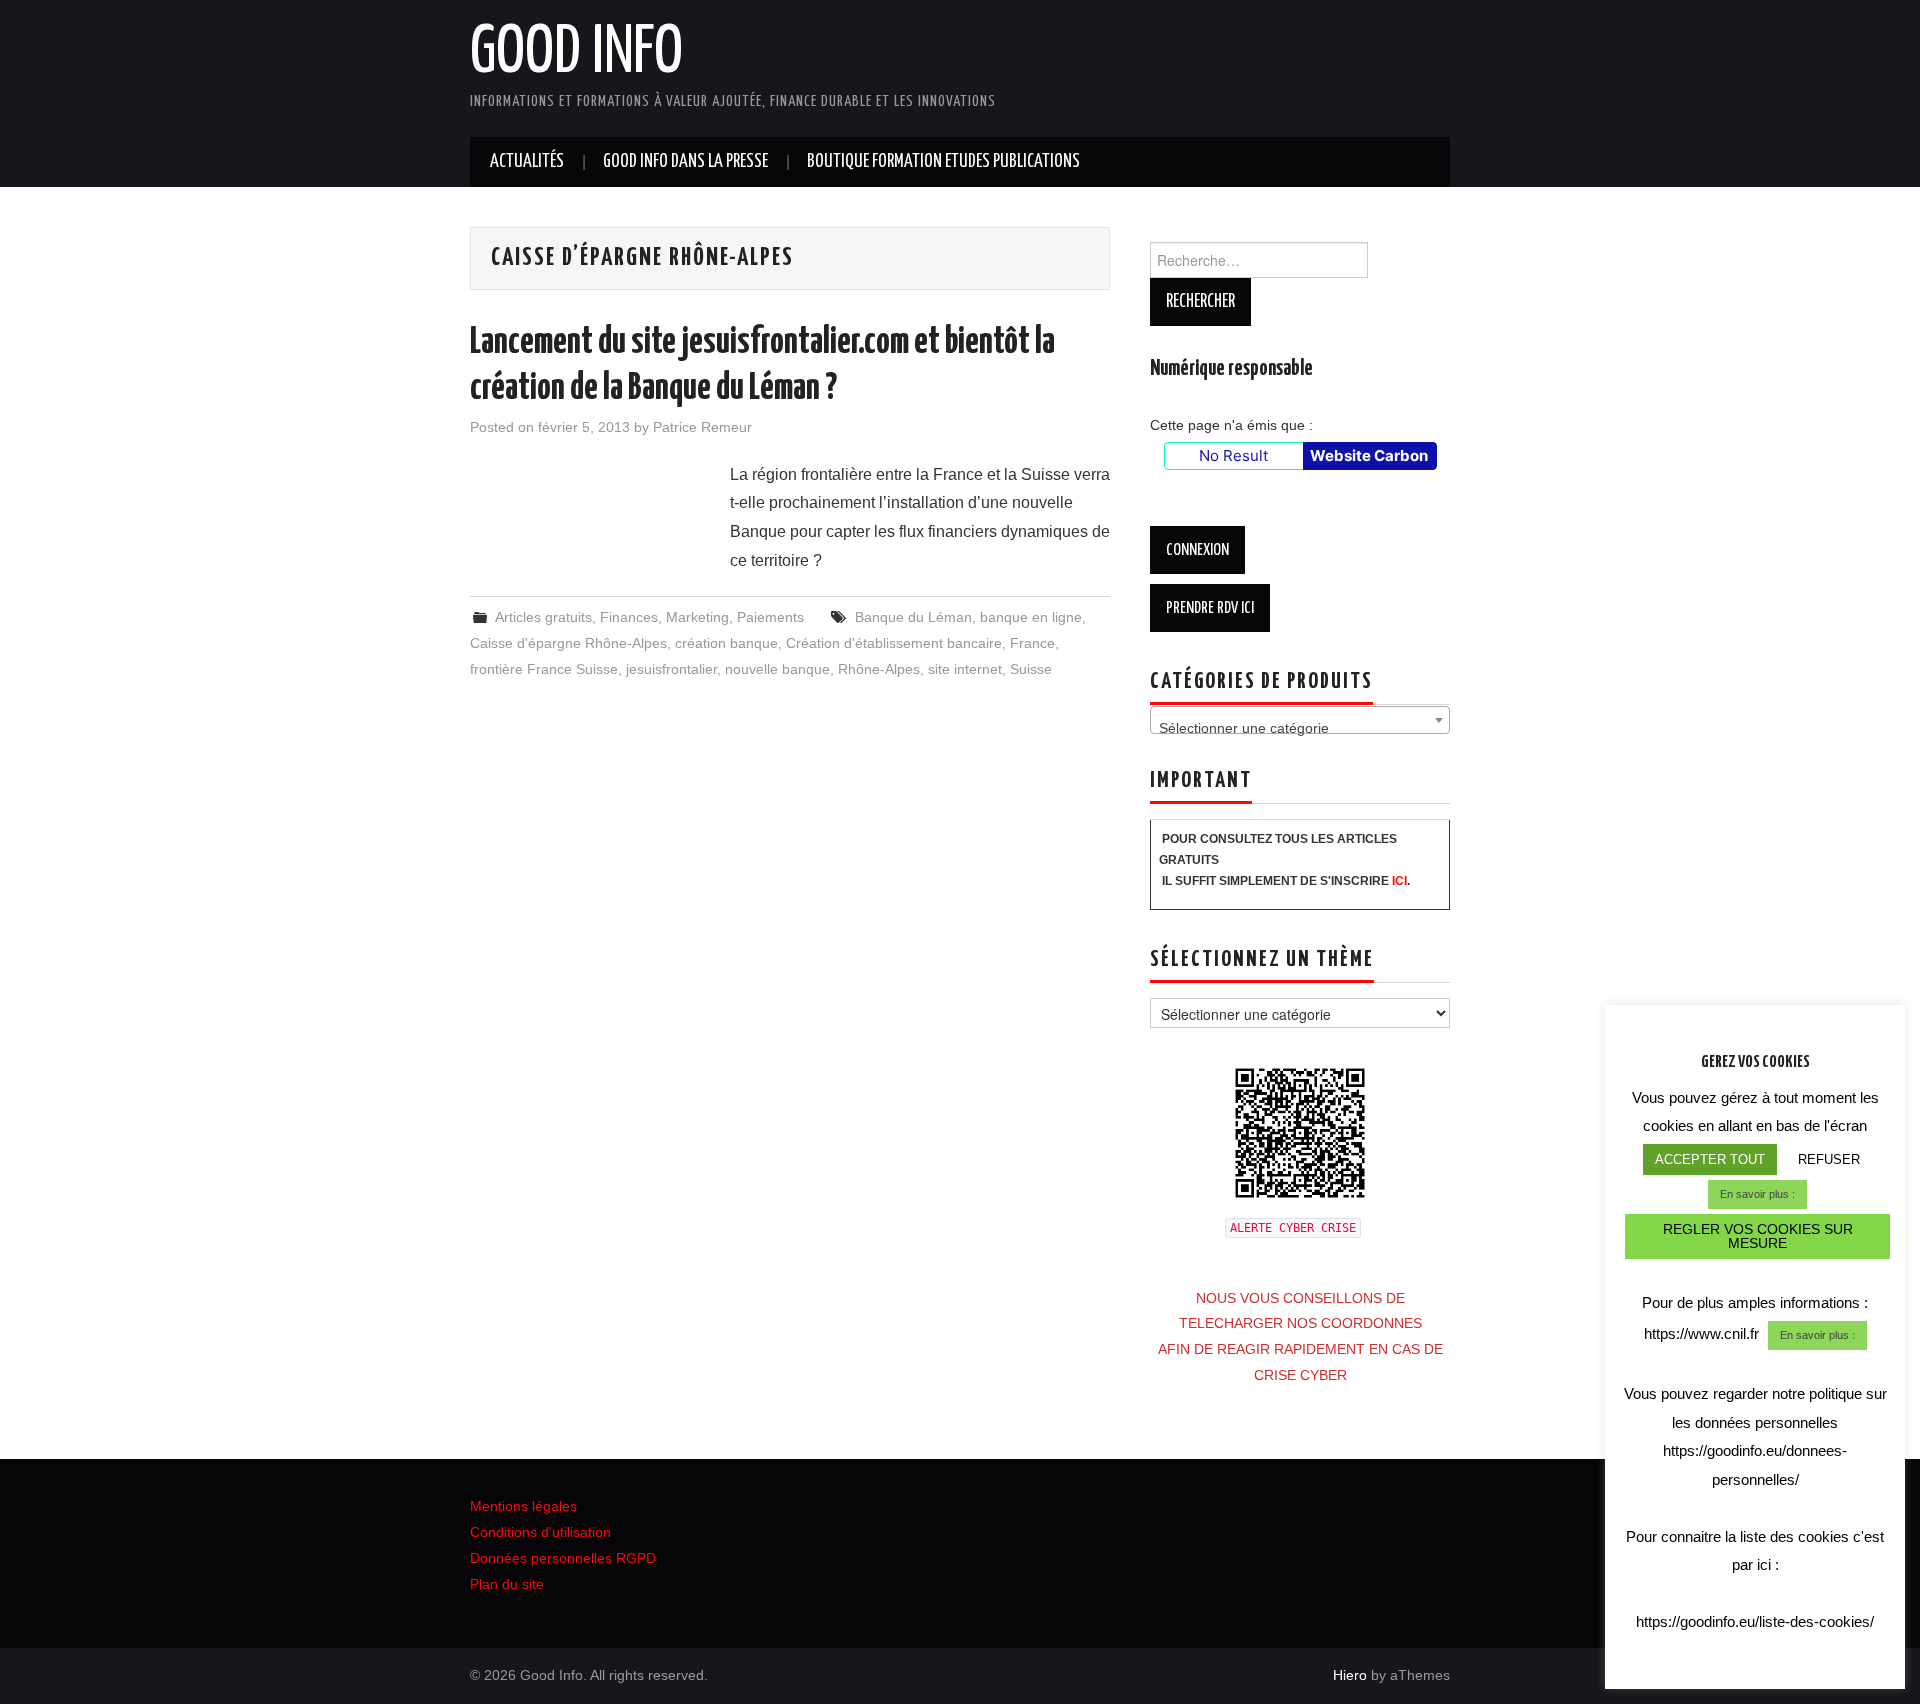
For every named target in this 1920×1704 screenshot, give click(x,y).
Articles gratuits (543, 617)
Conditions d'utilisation (540, 1532)
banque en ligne (1031, 617)
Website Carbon (1369, 455)
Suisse (1031, 669)
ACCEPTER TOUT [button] (1710, 1159)
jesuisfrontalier (671, 669)
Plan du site (507, 1584)
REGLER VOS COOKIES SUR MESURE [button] (1758, 1236)
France (1032, 643)
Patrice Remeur (702, 427)
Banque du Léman (913, 617)
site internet (965, 669)
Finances (629, 617)
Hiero (1350, 1675)
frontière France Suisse (544, 669)
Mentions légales (523, 1506)
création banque (726, 643)
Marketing (697, 617)
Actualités (527, 162)
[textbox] (1300, 728)
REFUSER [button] (1829, 1159)
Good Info (576, 54)
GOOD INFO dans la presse (685, 162)
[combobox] (1300, 720)
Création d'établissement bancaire (894, 643)
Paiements (770, 617)
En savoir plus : (1757, 1194)
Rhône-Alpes (879, 669)
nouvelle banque (777, 669)
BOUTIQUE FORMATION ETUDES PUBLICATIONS (943, 162)
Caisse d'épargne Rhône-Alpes (568, 643)
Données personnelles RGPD (563, 1558)
